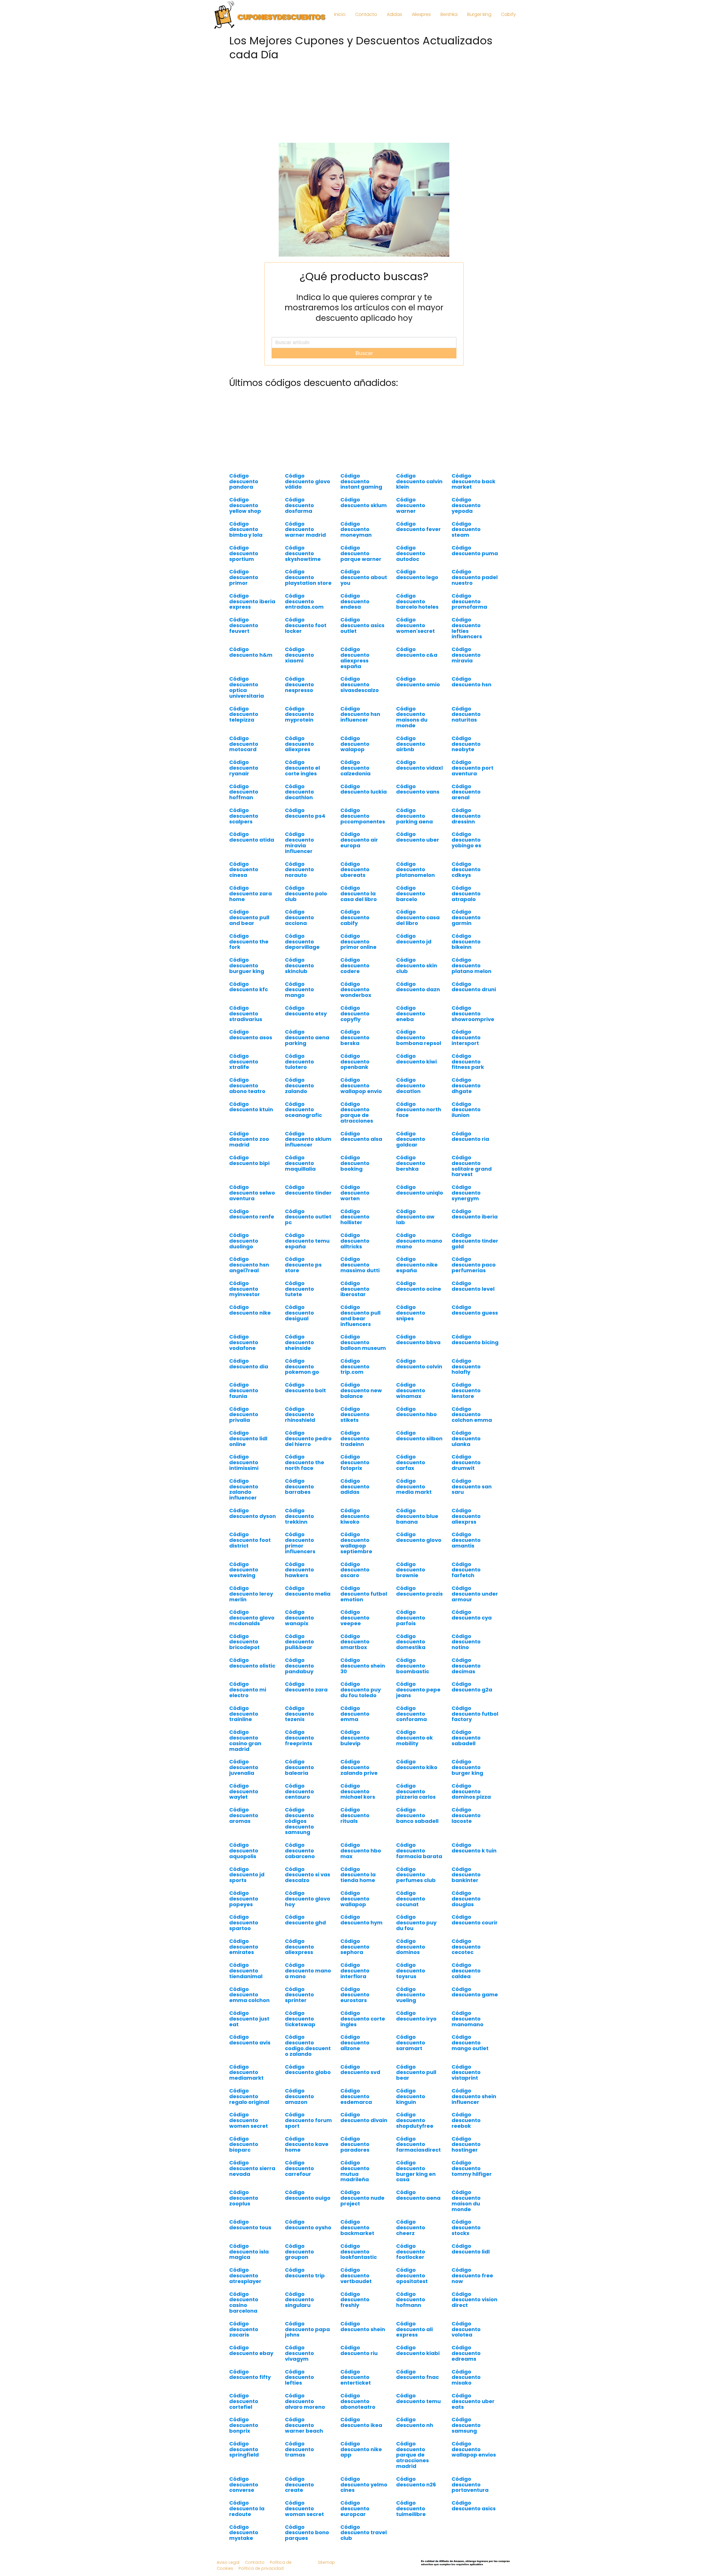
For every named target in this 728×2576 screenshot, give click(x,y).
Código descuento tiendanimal (246, 1971)
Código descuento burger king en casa (416, 2171)
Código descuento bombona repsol (419, 1037)
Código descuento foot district (250, 1540)
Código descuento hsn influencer (360, 714)
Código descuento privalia (244, 1415)
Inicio (340, 14)
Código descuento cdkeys (466, 870)
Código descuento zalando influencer (244, 1489)
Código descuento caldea (466, 1971)
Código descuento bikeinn (466, 942)
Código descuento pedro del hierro (308, 1438)
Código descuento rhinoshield (300, 1415)
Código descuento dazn (418, 987)
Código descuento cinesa (244, 870)
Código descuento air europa (359, 840)
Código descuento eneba (411, 1014)
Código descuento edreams (466, 2353)
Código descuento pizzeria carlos (416, 1791)
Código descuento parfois (411, 1618)
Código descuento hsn (471, 682)
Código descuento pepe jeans (418, 1690)
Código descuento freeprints (299, 1738)
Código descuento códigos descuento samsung (299, 1821)
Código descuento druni (474, 987)
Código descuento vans (418, 789)
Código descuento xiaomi (299, 655)
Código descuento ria (470, 1136)
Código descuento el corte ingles (302, 768)
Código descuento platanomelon (415, 870)
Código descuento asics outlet (362, 625)
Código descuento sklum (364, 502)
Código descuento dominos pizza (471, 1791)
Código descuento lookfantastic (359, 2252)
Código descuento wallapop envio (361, 1085)
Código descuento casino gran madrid (245, 1740)
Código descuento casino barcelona (244, 2302)
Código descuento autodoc (411, 553)
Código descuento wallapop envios (474, 2449)
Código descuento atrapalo (466, 894)
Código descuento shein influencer (474, 2096)
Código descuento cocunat (411, 1899)
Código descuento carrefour (299, 2168)
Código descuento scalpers (244, 816)
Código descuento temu (418, 2398)
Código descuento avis (250, 2040)
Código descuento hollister (355, 1217)
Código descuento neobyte (466, 744)
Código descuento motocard (244, 744)
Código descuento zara (306, 1687)
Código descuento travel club (364, 2533)
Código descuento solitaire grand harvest (472, 1166)
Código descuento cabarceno (300, 1851)
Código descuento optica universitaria (247, 687)
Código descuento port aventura (472, 768)
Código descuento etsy (306, 1011)
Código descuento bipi (249, 1160)
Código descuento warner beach (304, 2425)
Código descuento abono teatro (247, 1085)
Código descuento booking (355, 1163)
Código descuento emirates (244, 1947)
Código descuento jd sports (247, 1875)
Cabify (508, 14)
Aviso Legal (228, 2562)
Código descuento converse (244, 2485)
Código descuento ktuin (251, 1107)
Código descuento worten (355, 1193)
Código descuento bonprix (244, 2425)
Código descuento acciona (299, 917)
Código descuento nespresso (299, 684)
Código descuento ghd (305, 1920)
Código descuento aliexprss (466, 1516)
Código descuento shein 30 (363, 1666)
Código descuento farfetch (466, 1570)
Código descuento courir (475, 1920)
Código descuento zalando (299, 1085)
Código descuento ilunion (466, 1110)
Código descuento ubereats (355, 870)
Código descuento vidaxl (419, 765)
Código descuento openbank (355, 1062)
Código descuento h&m (251, 652)
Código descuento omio (418, 682)
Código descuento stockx (466, 2227)
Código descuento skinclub (299, 965)
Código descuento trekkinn (299, 1516)
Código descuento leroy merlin (251, 1594)
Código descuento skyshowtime (303, 553)
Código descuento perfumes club (416, 1875)
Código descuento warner (411, 505)
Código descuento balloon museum (363, 1342)
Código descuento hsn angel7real (249, 1265)
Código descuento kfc (249, 987)
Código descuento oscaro (355, 1570)
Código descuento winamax (411, 1390)
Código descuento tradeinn (355, 1438)
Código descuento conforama (411, 1714)
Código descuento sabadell (466, 1738)
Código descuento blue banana (417, 1516)
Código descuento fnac (417, 2374)
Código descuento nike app (361, 2449)
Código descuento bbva (418, 1339)
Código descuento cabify (355, 917)
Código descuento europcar (355, 2508)
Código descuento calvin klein (419, 481)
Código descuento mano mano (419, 1241)
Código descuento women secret (249, 2120)
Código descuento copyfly (355, 1014)
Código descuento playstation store (308, 577)
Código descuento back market (473, 481)
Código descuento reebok (466, 2120)
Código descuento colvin (419, 1364)
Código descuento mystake (244, 2533)
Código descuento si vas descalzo (308, 1875)
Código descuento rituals (355, 1815)
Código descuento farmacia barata (419, 1851)
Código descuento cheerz (411, 2227)
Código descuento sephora (355, 1947)
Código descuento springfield (244, 2449)
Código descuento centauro (299, 1791)
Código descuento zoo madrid (249, 1139)
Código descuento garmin (466, 917)
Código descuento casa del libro (418, 917)
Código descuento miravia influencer (299, 842)
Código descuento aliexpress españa (355, 658)
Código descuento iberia (475, 1214)
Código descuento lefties (299, 2377)
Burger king (479, 14)
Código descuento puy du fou (416, 1923)
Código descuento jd (414, 939)
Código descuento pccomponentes (363, 816)
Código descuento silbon (419, 1436)
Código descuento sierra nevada (252, 2168)
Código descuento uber (418, 837)
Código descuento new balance (361, 1390)
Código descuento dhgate (466, 1085)
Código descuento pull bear (416, 2072)
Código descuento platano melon (471, 965)
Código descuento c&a (417, 652)
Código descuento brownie (411, 1570)
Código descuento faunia (244, 1390)
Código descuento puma (475, 550)
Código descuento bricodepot (244, 1642)
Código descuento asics (474, 2506)
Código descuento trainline (244, 1714)
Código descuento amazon (299, 2096)
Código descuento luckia (364, 789)
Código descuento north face (419, 1110)
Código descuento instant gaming (361, 481)
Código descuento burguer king (247, 965)
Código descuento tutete (299, 1289)
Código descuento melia (308, 1591)
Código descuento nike (250, 1310)
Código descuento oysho (308, 2225)
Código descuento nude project (362, 2198)
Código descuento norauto (299, 870)
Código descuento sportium (244, 553)
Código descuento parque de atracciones (357, 1112)
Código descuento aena (418, 2195)
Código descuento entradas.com (304, 601)
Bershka (449, 14)
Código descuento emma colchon (249, 1995)
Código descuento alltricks (355, 1241)
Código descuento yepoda (466, 505)
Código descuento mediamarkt (246, 2072)
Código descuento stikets (355, 1415)
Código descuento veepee (355, 1618)
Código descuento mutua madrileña (355, 2171)
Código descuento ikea (361, 2422)
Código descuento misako (466, 2377)
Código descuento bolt (305, 1388)
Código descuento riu (359, 2350)
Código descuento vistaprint (466, 2072)
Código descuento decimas (466, 1666)
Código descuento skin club (417, 965)
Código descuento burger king (467, 1767)
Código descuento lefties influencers (467, 628)
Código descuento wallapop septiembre (356, 1543)
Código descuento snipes (411, 1313)
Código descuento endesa (355, 601)
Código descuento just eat (249, 2019)
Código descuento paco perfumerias (474, 1265)
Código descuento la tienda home (358, 1875)
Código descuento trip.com (355, 1367)
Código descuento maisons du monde (412, 717)
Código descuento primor (244, 577)
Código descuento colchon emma (472, 1415)
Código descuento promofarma (469, 601)
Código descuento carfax (411, 1462)
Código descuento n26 (416, 2482)
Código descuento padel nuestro (475, 577)
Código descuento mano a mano (308, 1971)
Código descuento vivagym (299, 2353)
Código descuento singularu (299, 2300)
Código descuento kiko (417, 1764)
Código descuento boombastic (413, 1666)
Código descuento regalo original (249, 2096)
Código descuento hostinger (466, 2144)
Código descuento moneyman (356, 529)
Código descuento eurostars (355, 1995)
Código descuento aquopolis (244, 1851)
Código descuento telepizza (244, 714)
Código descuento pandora (244, 481)
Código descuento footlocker (411, 2252)
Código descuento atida (252, 837)
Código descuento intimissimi (244, 1462)
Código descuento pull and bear (249, 917)
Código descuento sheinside (299, 1342)
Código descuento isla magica (249, 2252)
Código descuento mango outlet (470, 2043)
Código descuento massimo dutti (360, 1265)
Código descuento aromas (244, 1815)
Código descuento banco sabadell (417, 1815)
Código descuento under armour (475, 1594)
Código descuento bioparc (244, 2144)
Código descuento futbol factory (475, 1714)
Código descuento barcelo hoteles (417, 601)
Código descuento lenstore (466, 1390)
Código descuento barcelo (411, 894)
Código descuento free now (472, 2276)
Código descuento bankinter (466, 1875)
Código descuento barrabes (299, 1487)
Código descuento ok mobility (414, 1738)
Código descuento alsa (361, 1136)
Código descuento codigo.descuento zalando (308, 2045)
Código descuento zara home (251, 894)
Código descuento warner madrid (305, 529)
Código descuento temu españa (307, 1241)
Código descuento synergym (466, 1193)
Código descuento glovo (419, 1537)
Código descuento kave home (307, 2144)
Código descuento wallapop (355, 1899)
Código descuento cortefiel (244, 2401)
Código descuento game (475, 1992)
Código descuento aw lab (415, 1217)
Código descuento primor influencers (300, 1543)
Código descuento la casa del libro (359, 894)
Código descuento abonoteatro (358, 2401)
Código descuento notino (466, 1642)
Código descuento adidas (355, 1487)
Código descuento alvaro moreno (305, 2401)
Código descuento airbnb (411, 744)
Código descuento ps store (303, 1265)
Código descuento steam (466, 529)
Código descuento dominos (411, 1947)
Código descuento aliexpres (299, 744)
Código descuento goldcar (411, 1139)
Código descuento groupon (299, 2252)
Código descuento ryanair (244, 768)
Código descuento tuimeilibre (411, 2508)
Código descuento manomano (468, 2019)
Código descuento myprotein (299, 714)
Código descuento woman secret (304, 2508)
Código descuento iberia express (252, 601)
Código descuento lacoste (466, 1815)
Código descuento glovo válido (308, 481)
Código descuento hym (361, 1920)
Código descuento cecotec (466, 1947)
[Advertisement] (364, 103)
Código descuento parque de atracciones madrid (412, 2455)
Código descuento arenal (466, 792)
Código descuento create (299, 2485)
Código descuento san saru (472, 1487)
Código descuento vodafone (244, 1342)
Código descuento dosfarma (299, 505)
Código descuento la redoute (247, 2508)
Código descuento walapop (355, 744)
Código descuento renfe (252, 1214)
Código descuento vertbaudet (356, 2276)
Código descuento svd (360, 2070)
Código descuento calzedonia (355, 768)
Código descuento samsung (466, 2425)
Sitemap (326, 2562)
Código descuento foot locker (306, 625)
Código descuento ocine (419, 1286)
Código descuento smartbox (355, 1642)
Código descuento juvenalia (244, 1767)
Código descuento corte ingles (363, 2019)
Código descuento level (473, 1286)
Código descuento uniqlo (420, 1190)
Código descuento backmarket (357, 2227)
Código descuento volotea (466, 2329)
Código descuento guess (475, 1310)
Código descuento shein (363, 2326)
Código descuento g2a (472, 1687)
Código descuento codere (355, 965)
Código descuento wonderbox (356, 990)
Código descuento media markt (414, 1487)
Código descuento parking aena (414, 816)
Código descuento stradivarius (246, 1014)
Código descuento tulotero (299, 1062)
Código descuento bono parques (307, 2533)
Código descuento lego (417, 574)
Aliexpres (421, 14)
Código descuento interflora (355, 1971)
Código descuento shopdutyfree (415, 2120)
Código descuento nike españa (417, 1265)
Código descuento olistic (252, 1663)
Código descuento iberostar (355, 1289)
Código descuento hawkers (299, 1570)
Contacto (366, 14)
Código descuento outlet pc (308, 1217)
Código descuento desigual (299, 1313)
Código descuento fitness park (468, 1062)
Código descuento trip (305, 2273)
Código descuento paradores (355, 2144)
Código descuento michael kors (358, 1791)
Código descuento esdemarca (356, 2096)
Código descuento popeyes (244, 1899)
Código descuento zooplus (244, 2198)
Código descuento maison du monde (466, 2201)
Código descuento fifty (250, 2374)
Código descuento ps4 (305, 813)
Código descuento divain (364, 2117)
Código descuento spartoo (244, 1923)
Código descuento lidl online (248, 1438)
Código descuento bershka (411, 1163)
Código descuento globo (308, 2070)
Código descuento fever (418, 527)
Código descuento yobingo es (466, 840)
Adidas (394, 14)
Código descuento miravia (466, 655)
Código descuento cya (472, 1615)
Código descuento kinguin (411, 2096)
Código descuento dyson (253, 1513)
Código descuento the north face (305, 1462)
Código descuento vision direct (474, 2300)
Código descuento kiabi (418, 2350)
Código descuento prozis (419, 1591)
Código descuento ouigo (308, 2195)
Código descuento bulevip (355, 1738)
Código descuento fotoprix (355, 1462)
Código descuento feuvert (244, 625)
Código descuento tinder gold (475, 1241)
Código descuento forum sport (308, 2120)
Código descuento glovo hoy (308, 1899)
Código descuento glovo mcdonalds (252, 1618)
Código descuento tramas (299, 2449)
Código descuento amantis (466, 1540)
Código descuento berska (355, 1037)
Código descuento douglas (466, 1899)
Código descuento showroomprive (473, 1014)
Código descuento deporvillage (302, 942)
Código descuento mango (299, 990)
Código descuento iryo (416, 2016)
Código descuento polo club (306, 894)
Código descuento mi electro (248, 1690)
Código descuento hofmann (411, 2300)
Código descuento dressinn (466, 816)
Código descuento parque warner (361, 553)
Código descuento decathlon (299, 792)
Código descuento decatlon (411, 1085)
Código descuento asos (251, 1035)
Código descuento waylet (244, 1791)
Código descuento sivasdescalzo (360, 684)
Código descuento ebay (251, 2350)
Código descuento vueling (411, 1995)
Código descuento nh (415, 2422)
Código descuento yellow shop (245, 505)
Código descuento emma (355, 1714)
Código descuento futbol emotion (364, 1594)
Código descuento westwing (244, 1570)
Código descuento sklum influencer (308, 1139)
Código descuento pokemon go (302, 1367)
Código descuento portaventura (470, 2485)
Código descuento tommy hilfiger (472, 2168)
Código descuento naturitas (466, 714)
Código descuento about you (364, 577)
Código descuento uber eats (473, 2401)
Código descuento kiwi (416, 1059)
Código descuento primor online (358, 942)
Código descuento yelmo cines (364, 2485)
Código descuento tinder (308, 1190)
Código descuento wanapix (299, 1618)
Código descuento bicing (475, 1339)
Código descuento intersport (466, 1037)
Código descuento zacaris (244, 2329)
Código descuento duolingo (244, 1241)
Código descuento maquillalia (300, 1163)
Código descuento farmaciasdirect (418, 2144)
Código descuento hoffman (244, 792)
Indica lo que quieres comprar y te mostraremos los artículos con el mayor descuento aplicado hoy (364, 308)
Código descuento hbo (416, 1412)
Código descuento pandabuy (299, 1666)
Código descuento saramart (411, 2043)
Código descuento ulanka (466, 1438)
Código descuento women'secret (415, 625)
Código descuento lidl (471, 2249)
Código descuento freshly (355, 2300)
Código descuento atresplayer (245, 2276)
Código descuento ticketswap (300, 2019)
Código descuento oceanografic (303, 1110)
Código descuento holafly (466, 1367)
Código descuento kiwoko (355, 1516)
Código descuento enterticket (356, 2377)
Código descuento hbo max (361, 1851)
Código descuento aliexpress (299, 1947)
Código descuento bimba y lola (246, 529)
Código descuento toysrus (411, 1971)
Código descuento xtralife (244, 1062)
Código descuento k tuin (474, 1848)
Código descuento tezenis (299, 1714)
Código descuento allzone (355, 2043)
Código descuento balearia (299, 1767)
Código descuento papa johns (307, 2329)
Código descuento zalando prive (359, 1767)
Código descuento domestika (411, 1642)
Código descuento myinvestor (245, 1289)
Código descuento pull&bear (299, 1642)
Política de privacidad (261, 2568)
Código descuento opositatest (412, 2276)
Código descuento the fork (249, 942)
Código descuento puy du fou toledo (361, 1690)
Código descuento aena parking (307, 1037)
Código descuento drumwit (466, 1462)
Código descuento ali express (414, 2329)
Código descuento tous (250, 2225)
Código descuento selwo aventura (252, 1193)
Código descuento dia (249, 1364)
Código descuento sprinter (299, 1995)
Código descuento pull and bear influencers (360, 1315)
